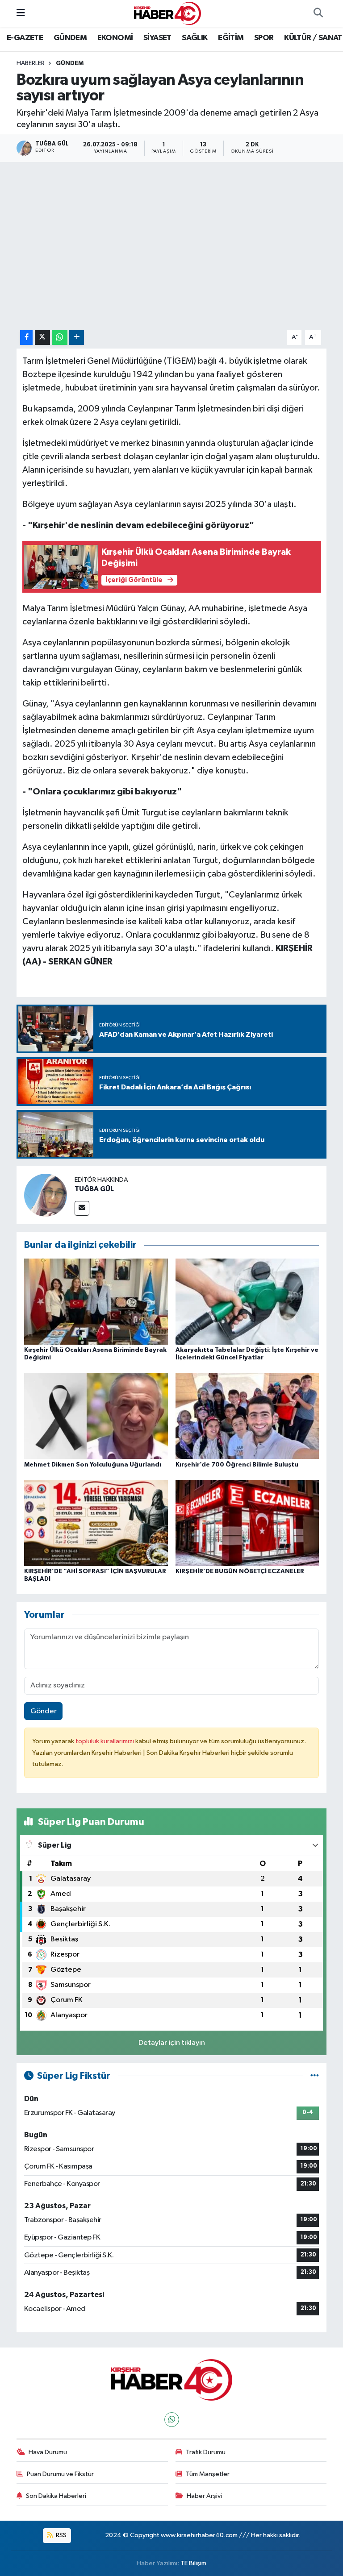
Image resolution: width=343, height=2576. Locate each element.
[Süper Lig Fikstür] (315, 2076)
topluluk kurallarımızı (105, 1741)
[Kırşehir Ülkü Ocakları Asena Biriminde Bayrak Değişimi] (96, 1301)
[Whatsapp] (172, 2420)
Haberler (31, 63)
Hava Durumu (48, 2452)
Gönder (44, 1711)
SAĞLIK (195, 38)
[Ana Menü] (21, 13)
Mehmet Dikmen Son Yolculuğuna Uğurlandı (93, 1465)
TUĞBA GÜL (94, 1189)
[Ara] (318, 13)
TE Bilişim (193, 2563)
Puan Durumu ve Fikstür (60, 2474)
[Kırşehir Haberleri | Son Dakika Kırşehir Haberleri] (167, 13)
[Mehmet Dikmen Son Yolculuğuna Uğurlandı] (96, 1416)
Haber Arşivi (204, 2496)
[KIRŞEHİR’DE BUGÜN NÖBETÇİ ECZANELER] (247, 1523)
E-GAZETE (25, 38)
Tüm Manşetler (208, 2474)
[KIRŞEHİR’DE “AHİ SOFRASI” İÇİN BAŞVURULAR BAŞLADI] (96, 1523)
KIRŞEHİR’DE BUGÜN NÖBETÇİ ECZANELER (240, 1571)
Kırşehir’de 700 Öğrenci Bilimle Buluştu (237, 1465)
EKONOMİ (115, 38)
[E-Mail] (82, 1208)
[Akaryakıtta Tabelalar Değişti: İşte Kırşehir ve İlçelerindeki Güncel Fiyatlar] (247, 1301)
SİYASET (157, 38)
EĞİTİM (231, 38)
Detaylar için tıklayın (172, 2043)
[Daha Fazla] (77, 338)
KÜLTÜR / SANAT (313, 38)
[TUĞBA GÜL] (46, 1195)
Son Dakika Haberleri (56, 2496)
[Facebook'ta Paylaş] (26, 338)
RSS (61, 2535)
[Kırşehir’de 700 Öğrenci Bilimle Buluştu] (247, 1416)
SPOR (264, 38)
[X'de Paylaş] (42, 338)
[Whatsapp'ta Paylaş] (60, 338)
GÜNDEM (70, 38)
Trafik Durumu (206, 2452)
